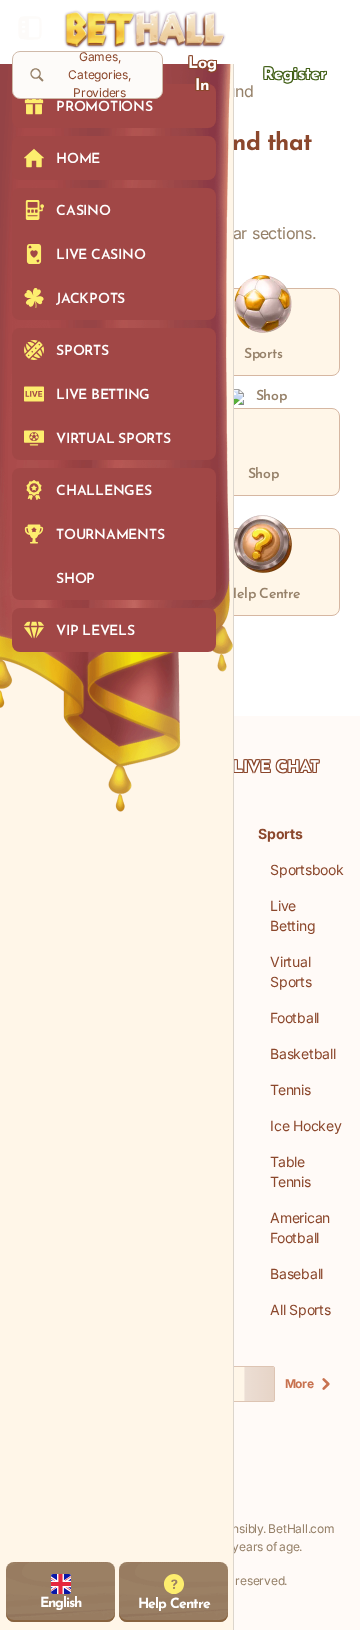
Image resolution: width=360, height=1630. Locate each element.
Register (295, 75)
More (299, 1383)
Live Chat (276, 768)
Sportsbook (307, 869)
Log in (202, 75)
